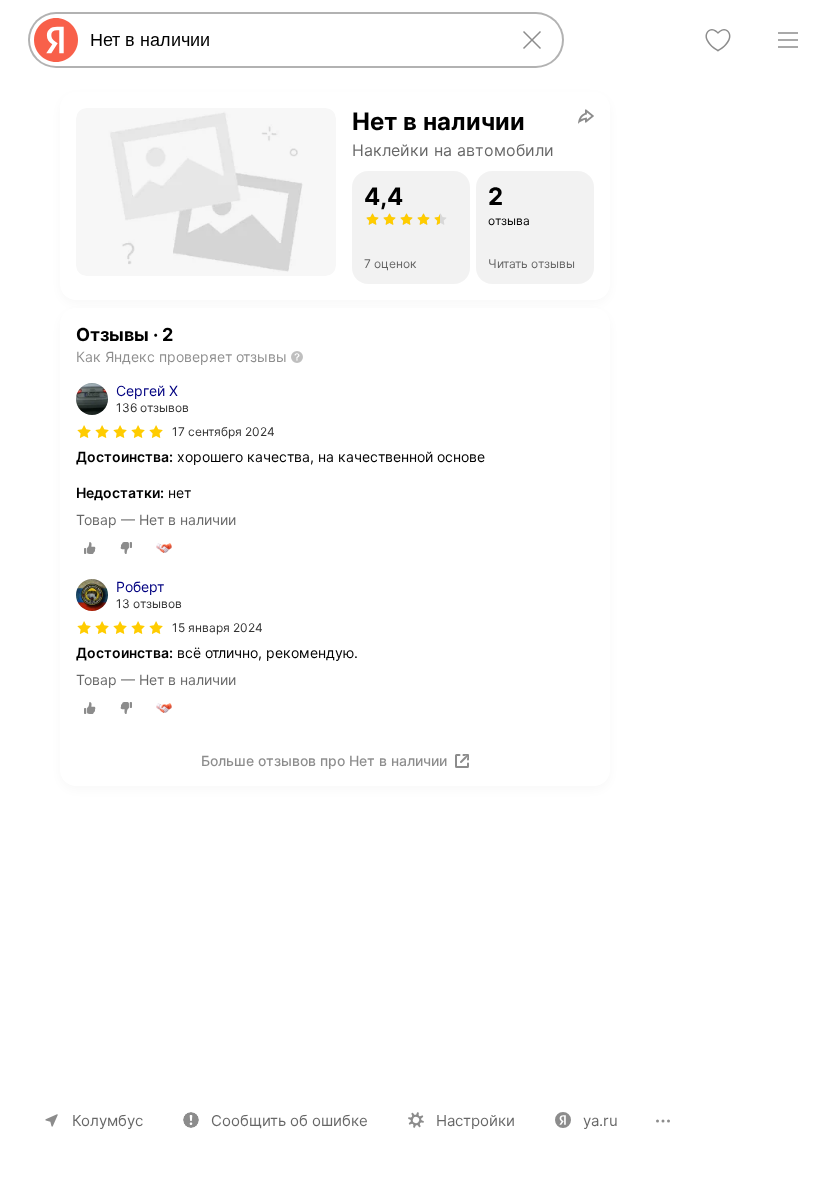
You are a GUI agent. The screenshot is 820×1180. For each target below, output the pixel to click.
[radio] (90, 548)
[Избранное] (718, 40)
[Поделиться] (586, 116)
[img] (120, 432)
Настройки (475, 1120)
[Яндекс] (56, 40)
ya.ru (600, 1120)
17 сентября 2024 (223, 431)
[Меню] (788, 40)
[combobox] (292, 40)
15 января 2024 (217, 627)
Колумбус (107, 1120)
